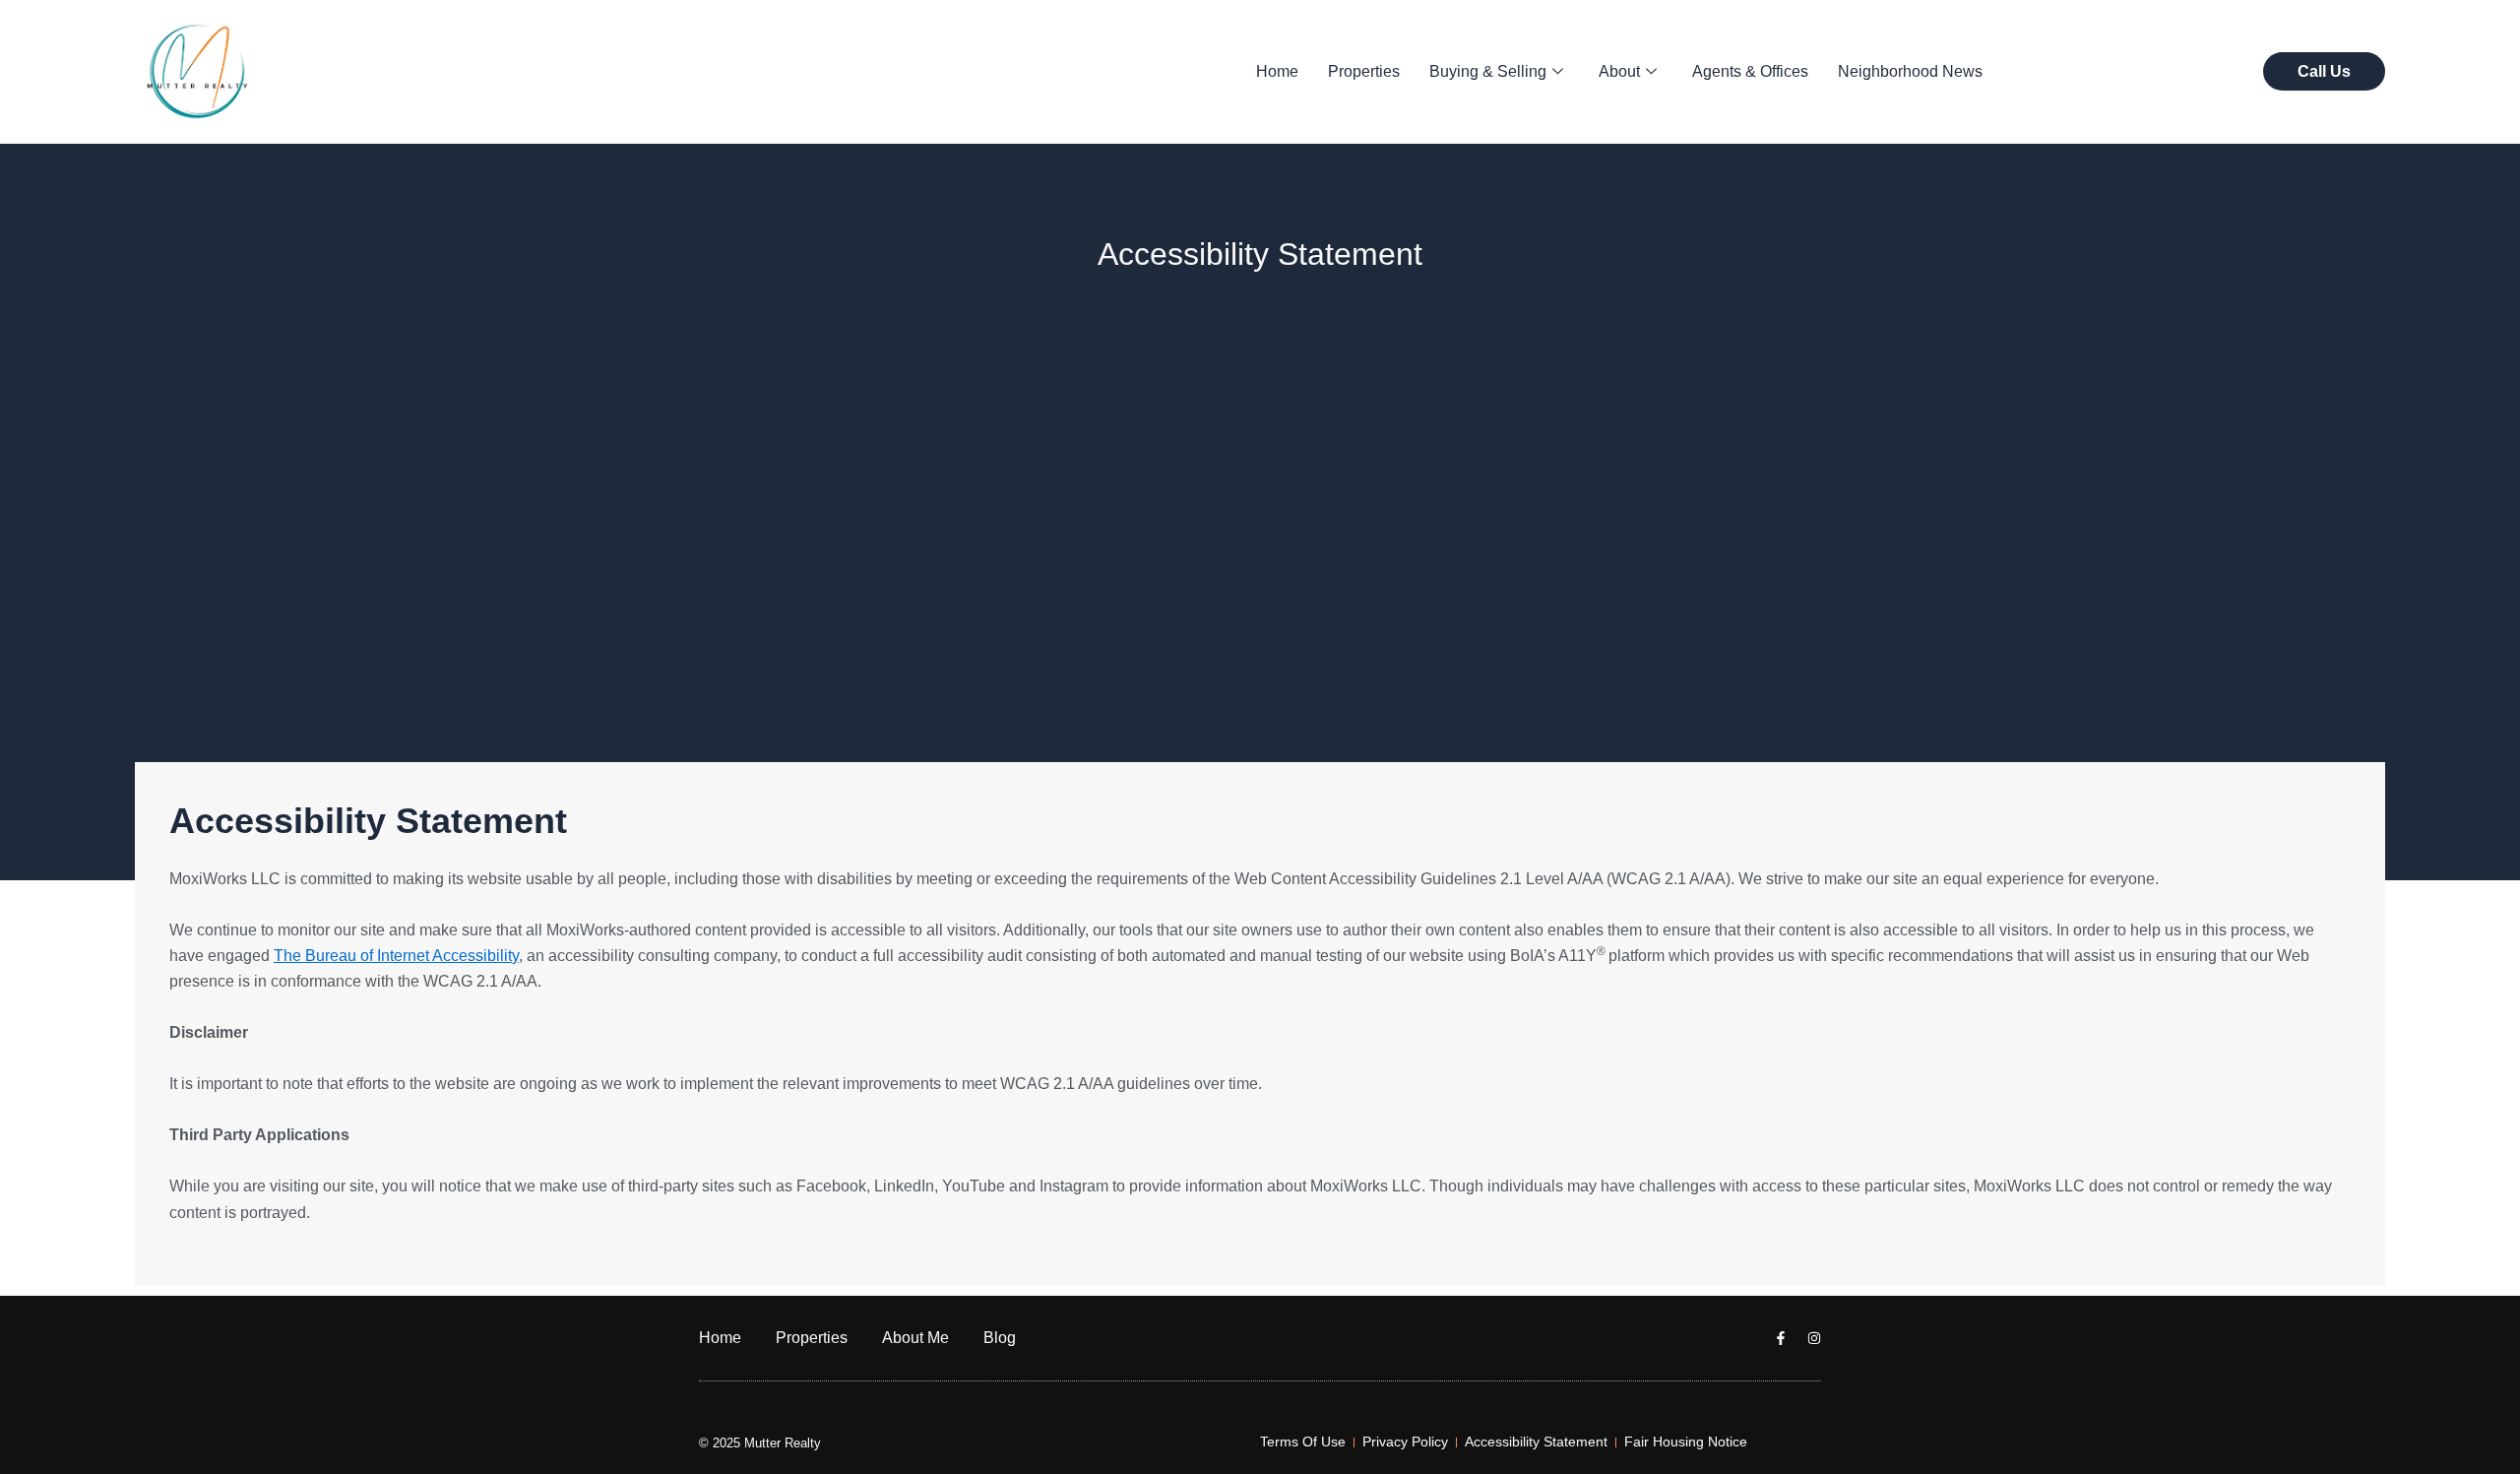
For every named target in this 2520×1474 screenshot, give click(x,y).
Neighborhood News (1910, 71)
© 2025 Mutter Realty (760, 1443)
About (1619, 71)
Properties (1364, 71)
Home (1277, 71)
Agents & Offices (1750, 71)
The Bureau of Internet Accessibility (396, 956)
